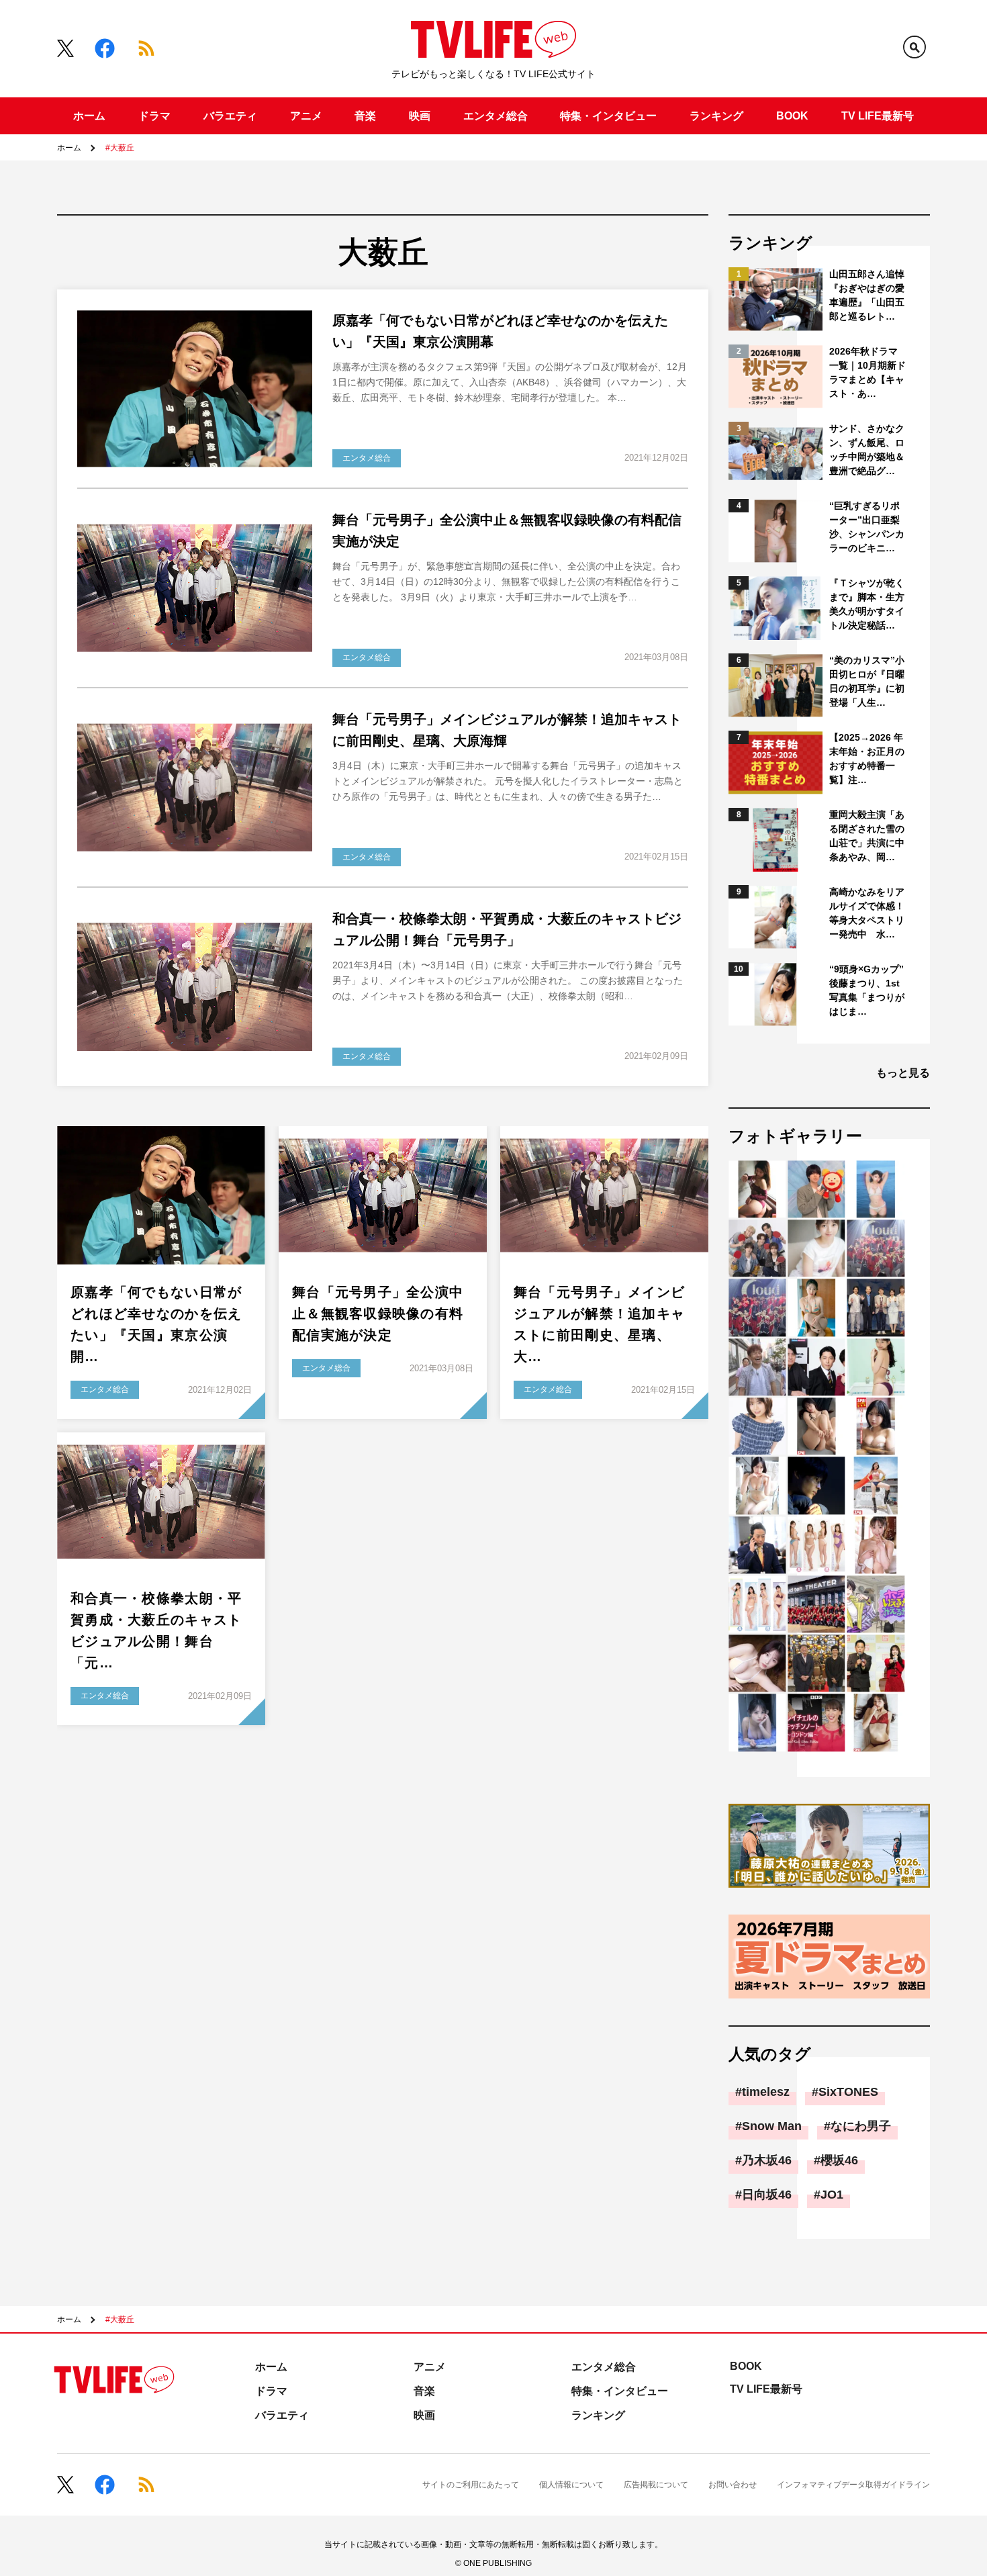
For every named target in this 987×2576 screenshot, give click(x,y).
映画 (420, 116)
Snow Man (772, 2126)
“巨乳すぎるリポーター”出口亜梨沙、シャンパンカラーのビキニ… (867, 527)
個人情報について (571, 2485)
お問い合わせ (733, 2485)
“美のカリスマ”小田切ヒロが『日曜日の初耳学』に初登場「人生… (867, 681)
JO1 (832, 2195)
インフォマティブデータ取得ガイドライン (853, 2485)
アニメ (306, 116)
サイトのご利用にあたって (471, 2485)
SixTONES (848, 2092)
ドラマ (154, 116)
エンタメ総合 (496, 116)
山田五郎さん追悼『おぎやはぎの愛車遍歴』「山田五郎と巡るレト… (867, 295)
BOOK (792, 116)
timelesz (766, 2092)
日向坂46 (767, 2195)
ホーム (89, 116)
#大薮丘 (120, 148)
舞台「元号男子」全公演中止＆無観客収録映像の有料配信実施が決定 (378, 1314)
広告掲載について (656, 2485)
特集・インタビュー (608, 116)
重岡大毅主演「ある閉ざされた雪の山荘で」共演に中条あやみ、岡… (867, 836)
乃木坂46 (767, 2160)
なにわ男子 (861, 2126)
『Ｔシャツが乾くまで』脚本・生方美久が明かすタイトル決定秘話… (867, 604)
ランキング (716, 116)
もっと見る (903, 1073)
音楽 (365, 116)
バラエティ (230, 116)
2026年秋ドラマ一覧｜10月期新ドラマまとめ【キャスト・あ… (867, 372)
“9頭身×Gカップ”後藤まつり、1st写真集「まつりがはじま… (867, 990)
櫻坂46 (839, 2160)
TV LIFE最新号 (878, 116)
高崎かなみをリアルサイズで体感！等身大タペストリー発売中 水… (867, 913)
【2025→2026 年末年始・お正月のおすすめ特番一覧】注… (867, 758)
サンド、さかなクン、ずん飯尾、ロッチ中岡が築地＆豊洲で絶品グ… (867, 450)
